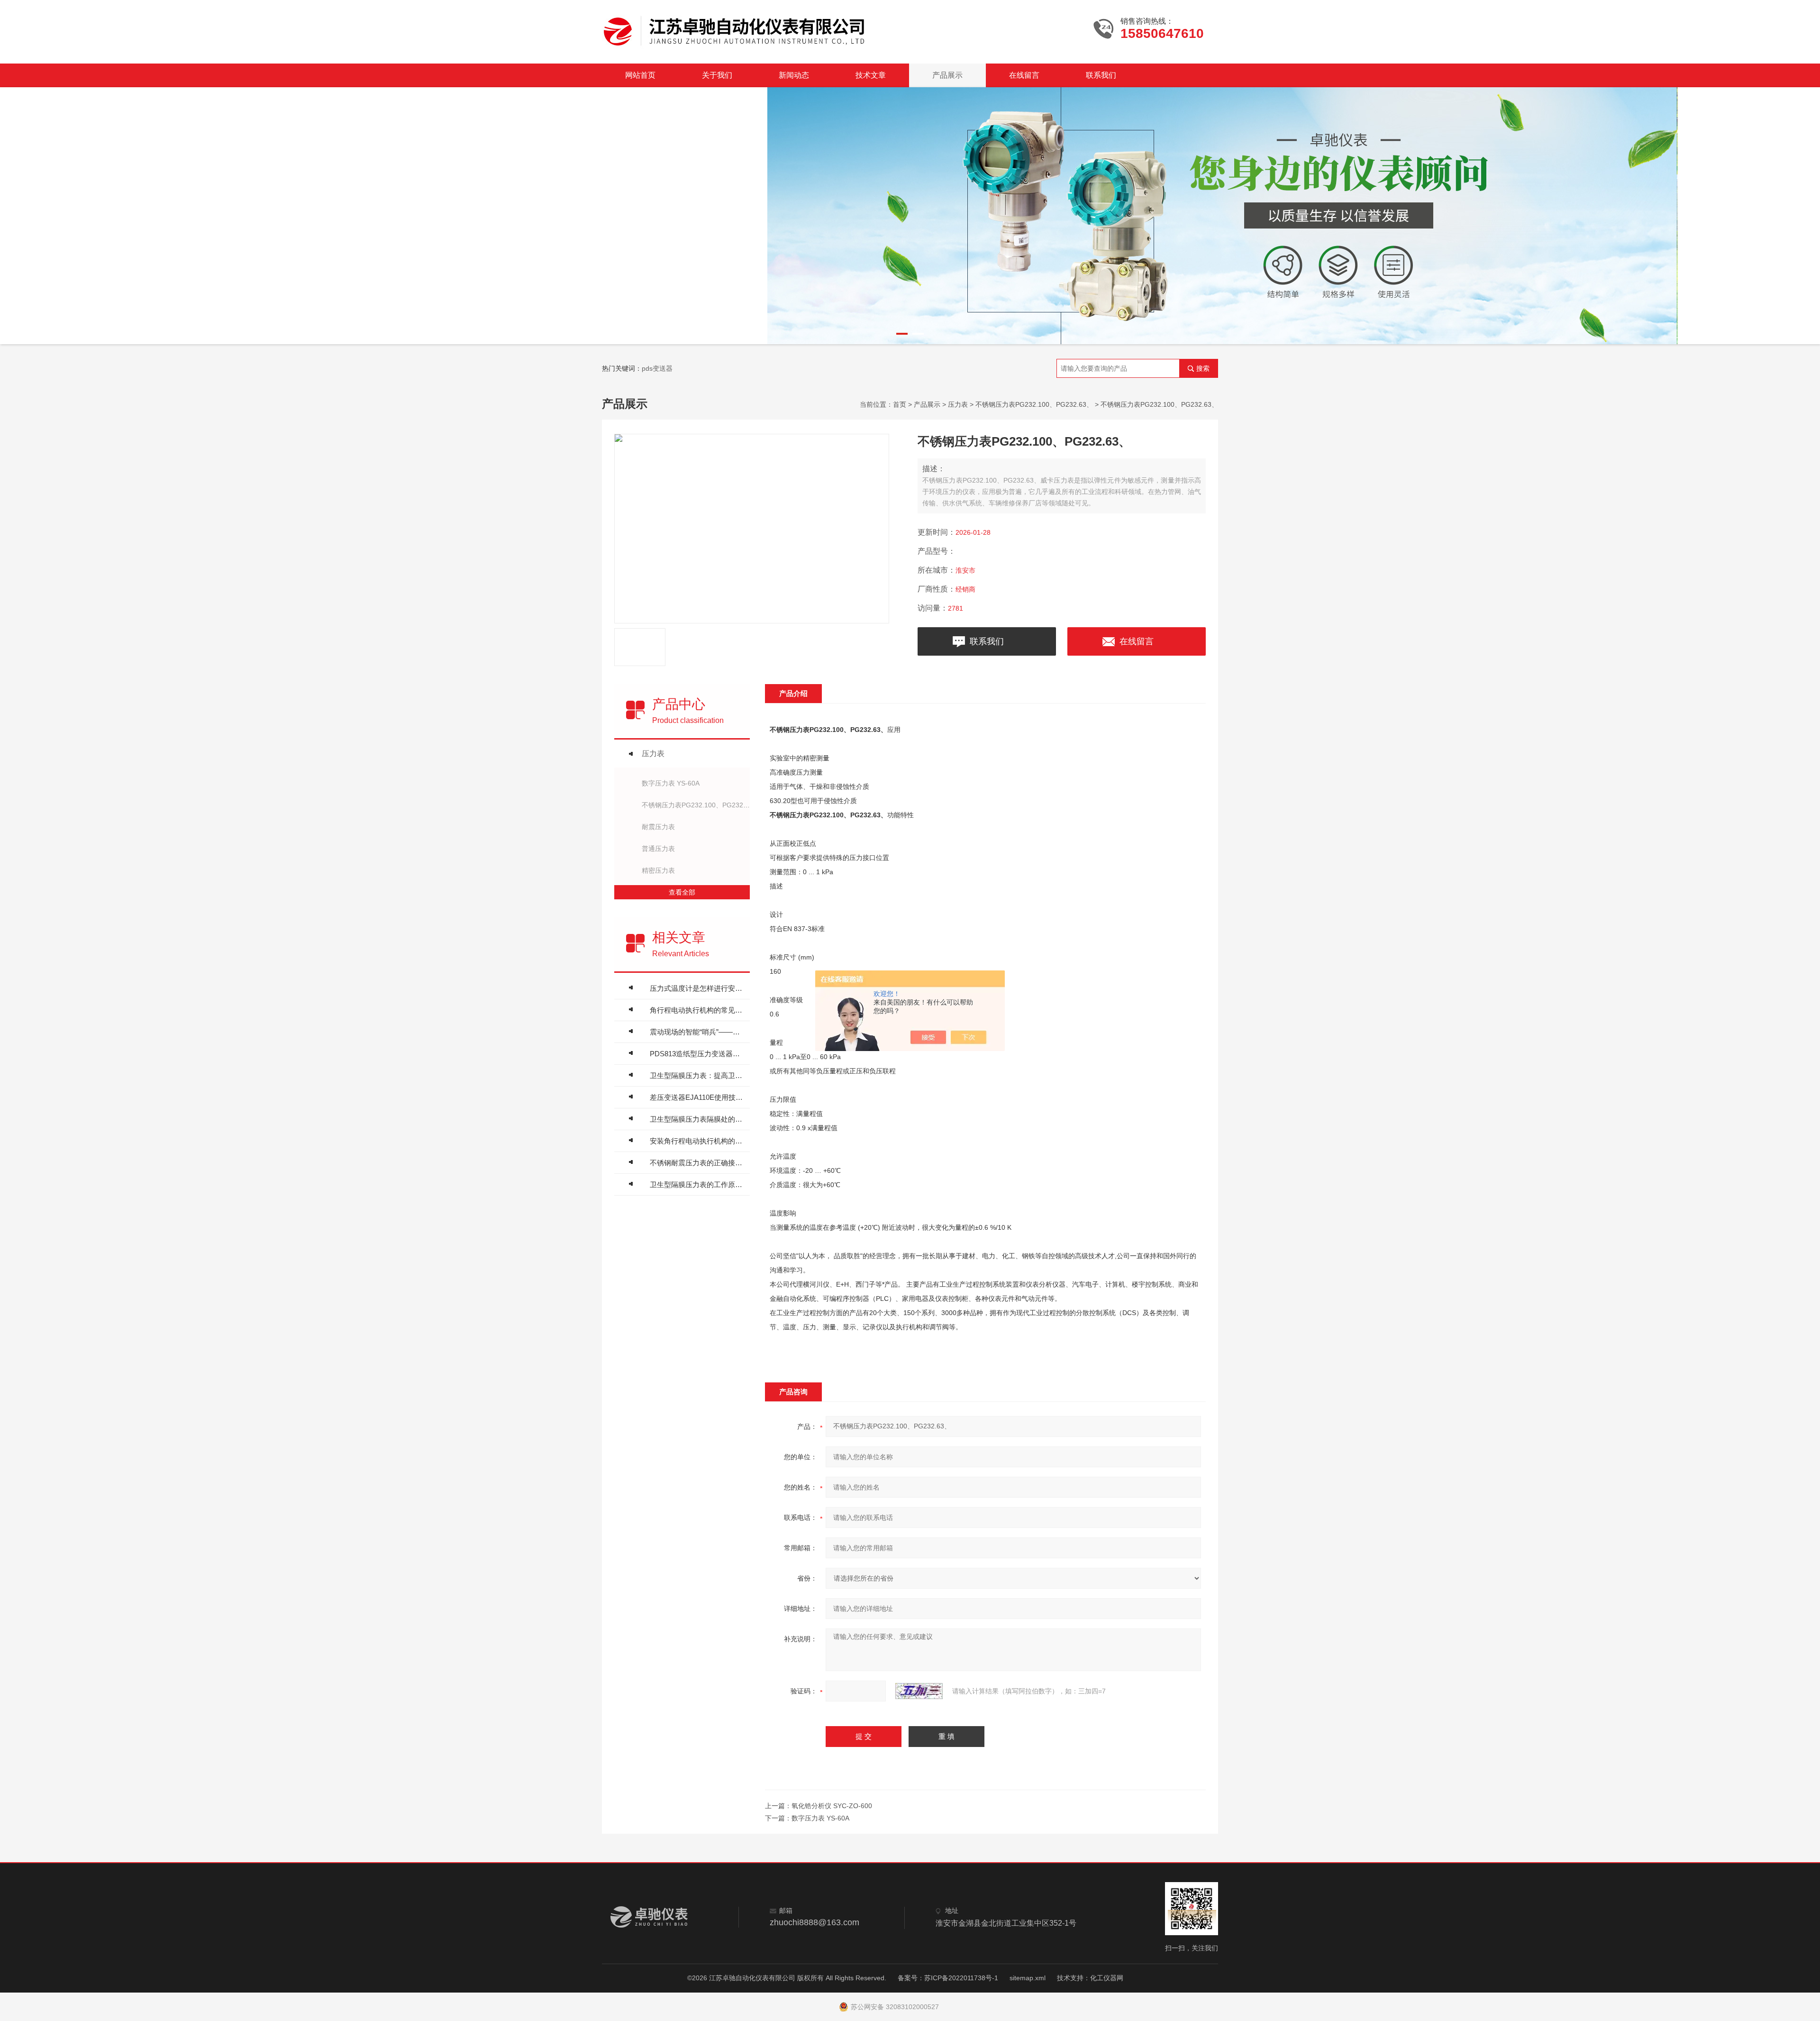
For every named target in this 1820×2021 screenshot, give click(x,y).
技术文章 (871, 75)
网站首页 (640, 75)
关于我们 (717, 75)
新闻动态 (794, 75)
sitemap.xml (1028, 1978)
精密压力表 (658, 870)
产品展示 (947, 75)
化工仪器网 (1107, 1978)
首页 (900, 404)
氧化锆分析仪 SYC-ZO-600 (832, 1806)
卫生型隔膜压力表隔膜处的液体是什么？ (697, 1119)
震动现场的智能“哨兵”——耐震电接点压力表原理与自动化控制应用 (697, 1032)
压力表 (958, 404)
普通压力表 (658, 849)
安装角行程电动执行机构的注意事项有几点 (697, 1141)
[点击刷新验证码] (919, 1691)
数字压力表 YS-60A (671, 783)
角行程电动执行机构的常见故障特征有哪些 (697, 1010)
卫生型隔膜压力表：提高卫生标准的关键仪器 (697, 1075)
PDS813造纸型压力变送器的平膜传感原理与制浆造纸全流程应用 (697, 1054)
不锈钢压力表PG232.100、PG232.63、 (1034, 404)
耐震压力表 (658, 827)
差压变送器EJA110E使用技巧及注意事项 (697, 1097)
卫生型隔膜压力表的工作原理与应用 (697, 1184)
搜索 (1203, 368)
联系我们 (1101, 75)
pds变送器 (657, 368)
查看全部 (682, 892)
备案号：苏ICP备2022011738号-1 (948, 1978)
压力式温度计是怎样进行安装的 (697, 988)
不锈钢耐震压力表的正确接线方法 (697, 1163)
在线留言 (1024, 75)
